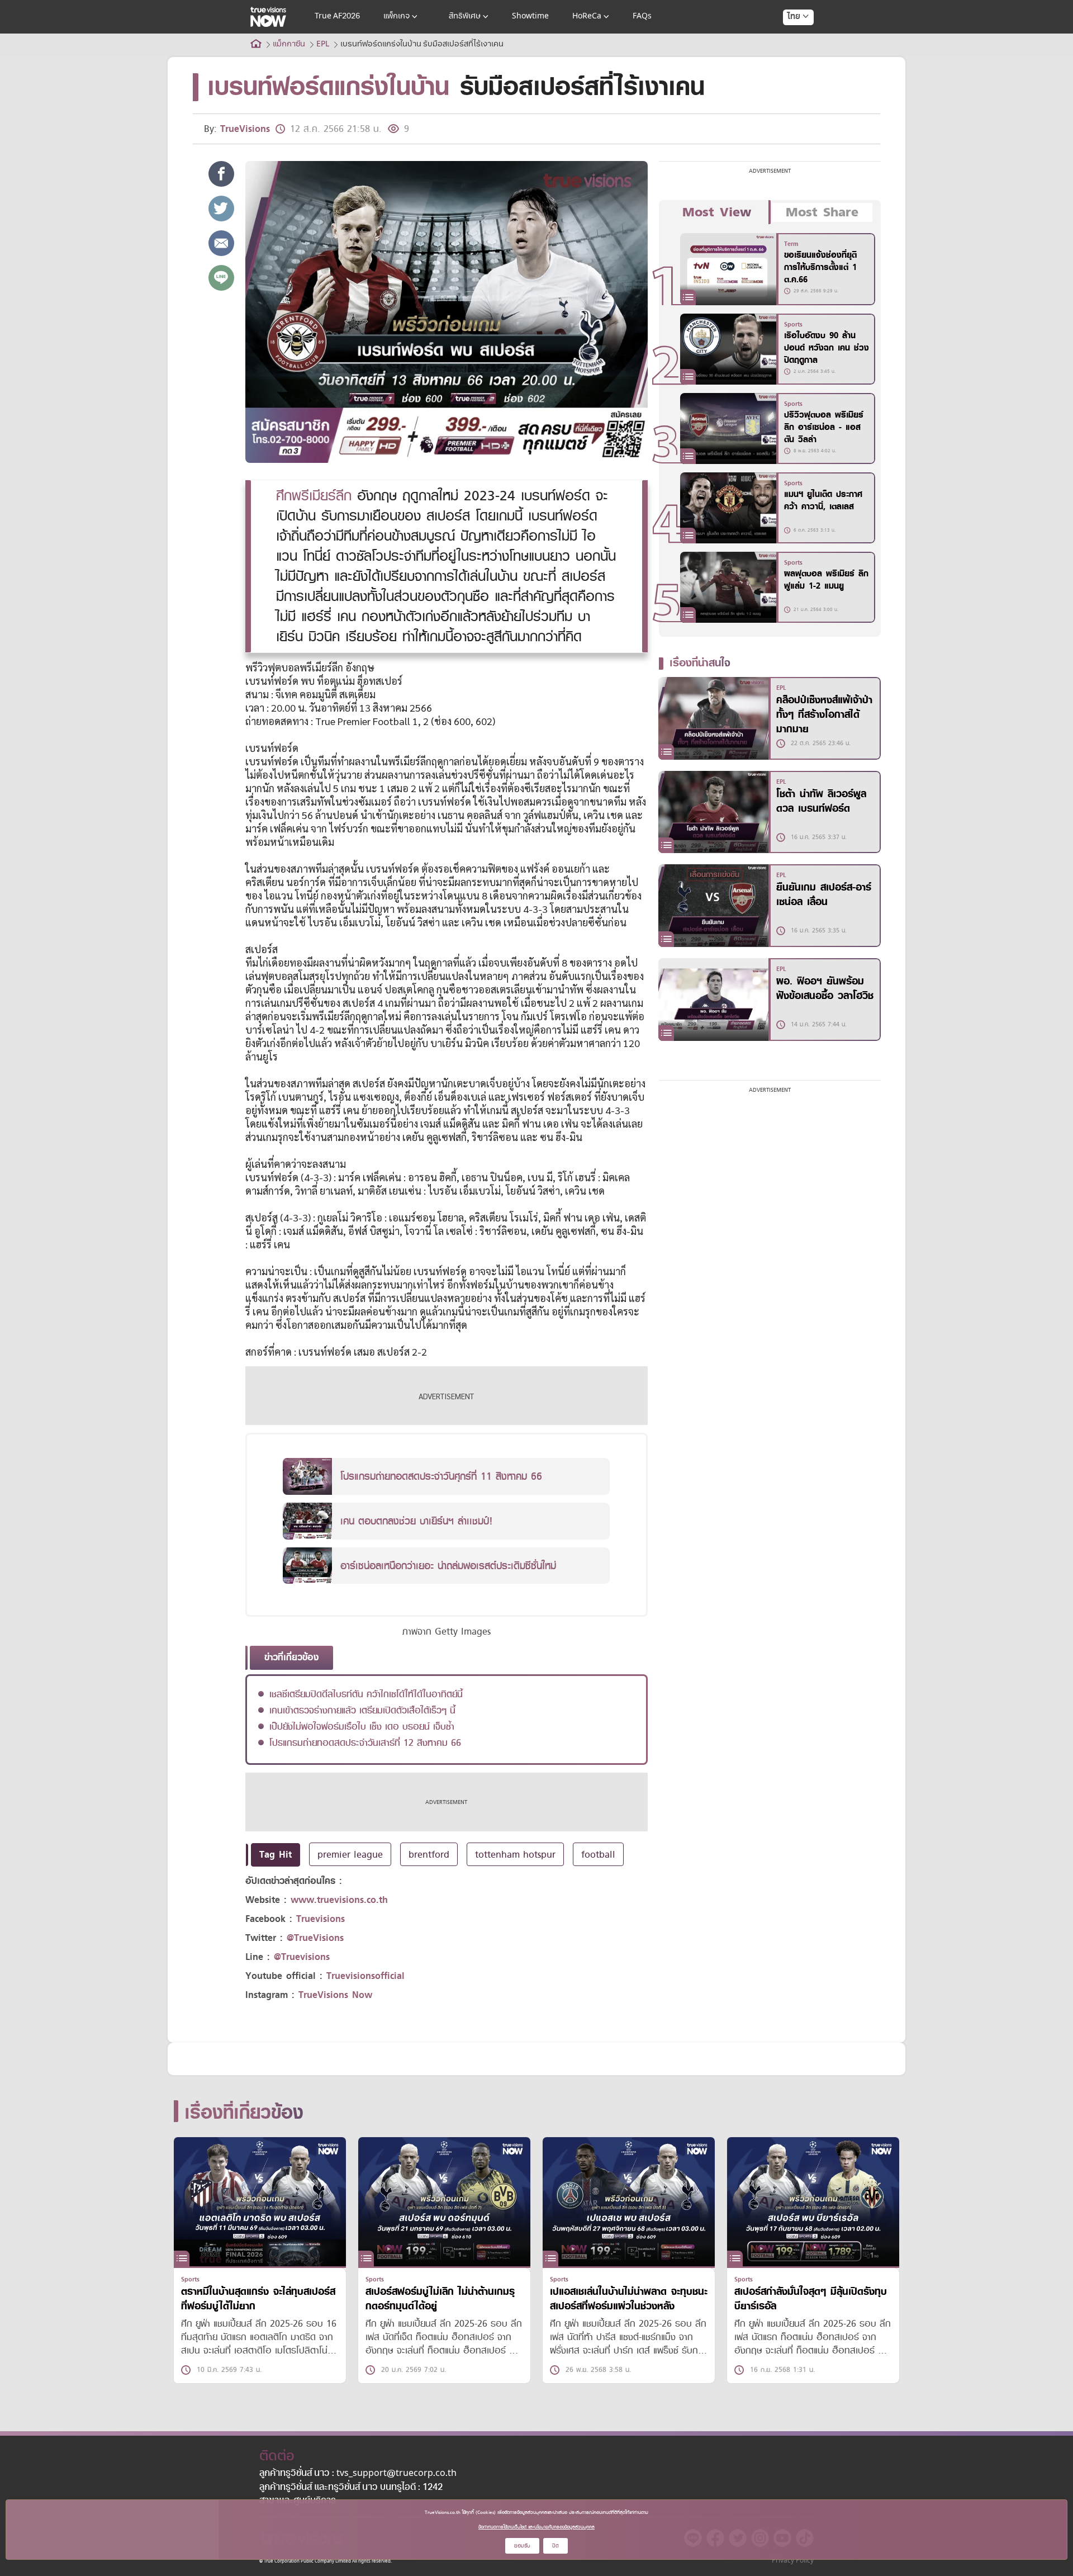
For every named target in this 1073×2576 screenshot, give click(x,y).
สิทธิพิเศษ (465, 16)
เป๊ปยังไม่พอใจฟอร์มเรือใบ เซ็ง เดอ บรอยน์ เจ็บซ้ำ (362, 1726)
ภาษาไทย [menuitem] (788, 39)
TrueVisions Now (335, 1995)
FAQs (642, 16)
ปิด (556, 2546)
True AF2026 (337, 16)
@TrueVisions (315, 1938)
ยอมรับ (522, 2546)
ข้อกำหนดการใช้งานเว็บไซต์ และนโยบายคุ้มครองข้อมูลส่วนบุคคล (536, 2527)
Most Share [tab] (822, 212)
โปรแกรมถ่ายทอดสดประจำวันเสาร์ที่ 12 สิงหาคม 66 (365, 1742)
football (598, 1854)
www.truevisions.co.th (339, 1900)
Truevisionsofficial (365, 1976)
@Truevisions (302, 1957)
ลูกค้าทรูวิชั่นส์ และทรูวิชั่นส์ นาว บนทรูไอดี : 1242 (351, 2488)
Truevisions (321, 1919)
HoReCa (587, 16)
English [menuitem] (790, 57)
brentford (429, 1854)
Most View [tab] (717, 212)
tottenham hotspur (515, 1854)
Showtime (530, 16)
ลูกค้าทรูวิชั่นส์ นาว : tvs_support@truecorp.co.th (358, 2474)
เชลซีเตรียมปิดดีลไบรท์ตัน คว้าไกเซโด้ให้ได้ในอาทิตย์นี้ (366, 1694)
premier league (350, 1854)
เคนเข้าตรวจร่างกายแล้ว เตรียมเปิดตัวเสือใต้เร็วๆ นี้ (362, 1710)
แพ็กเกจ (397, 16)
